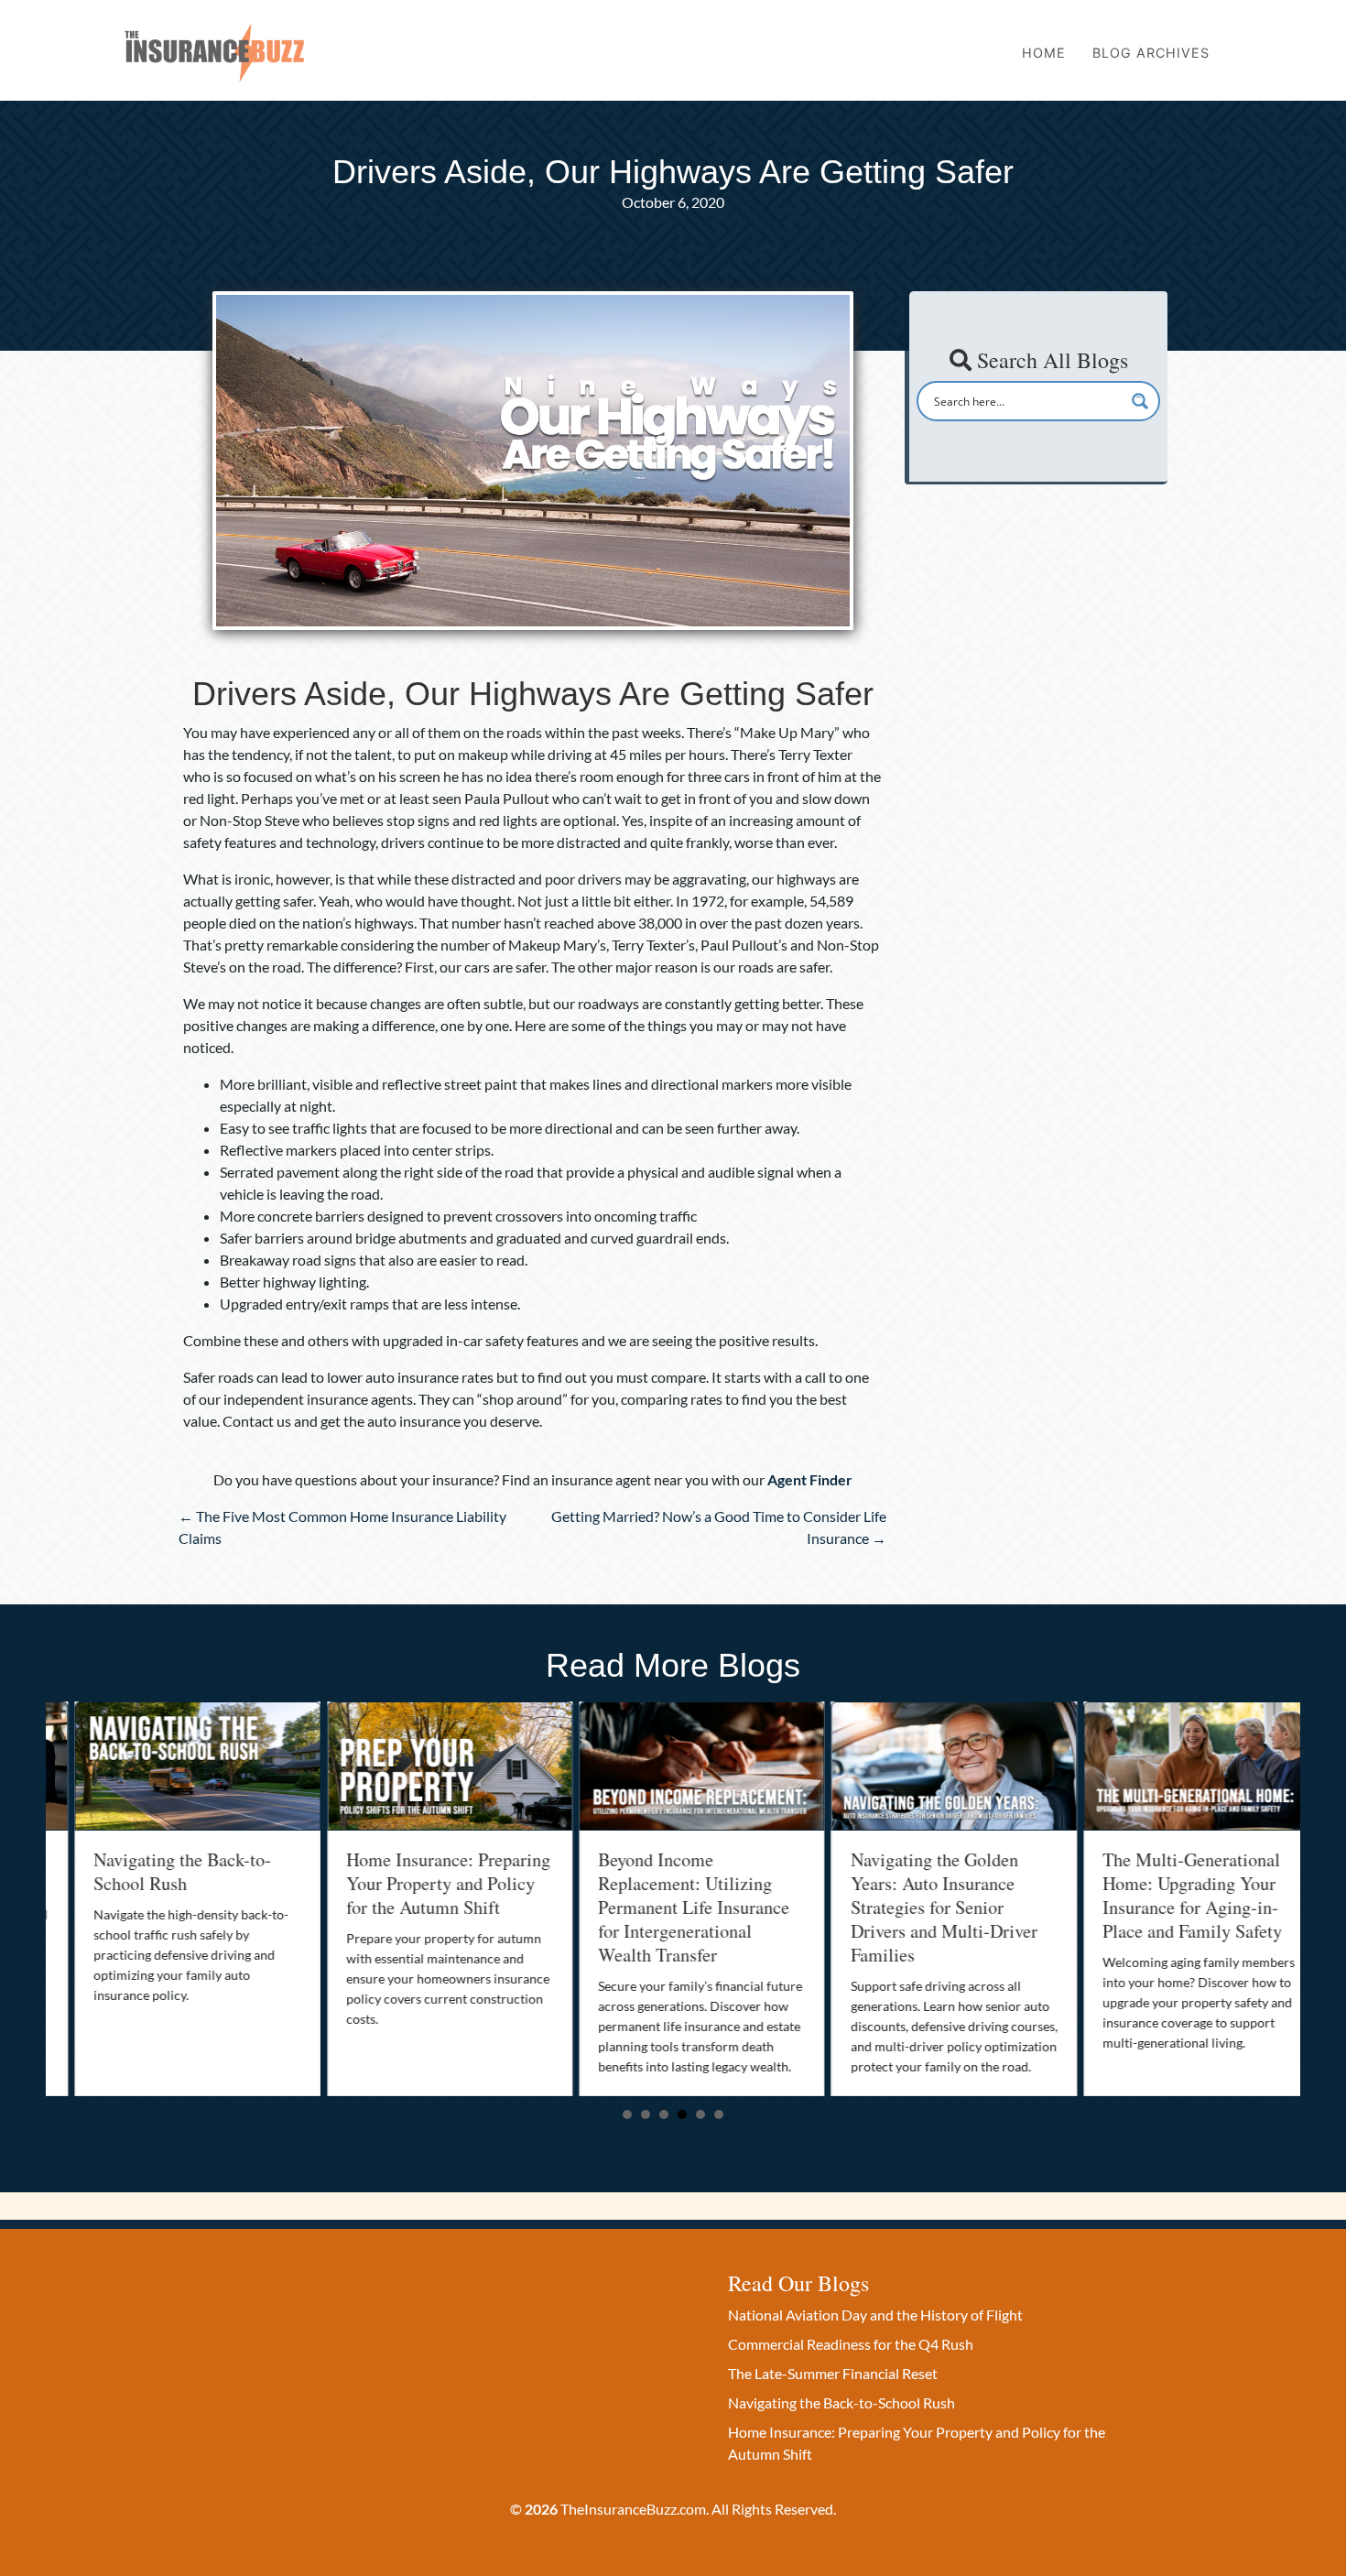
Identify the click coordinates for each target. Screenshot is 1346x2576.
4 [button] (682, 2114)
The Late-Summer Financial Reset (833, 2373)
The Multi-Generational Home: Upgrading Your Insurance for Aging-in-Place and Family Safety (1164, 1895)
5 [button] (700, 2114)
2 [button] (646, 2114)
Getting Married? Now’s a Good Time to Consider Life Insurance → (719, 1527)
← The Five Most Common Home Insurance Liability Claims (342, 1527)
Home (1044, 53)
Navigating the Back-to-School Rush (154, 1871)
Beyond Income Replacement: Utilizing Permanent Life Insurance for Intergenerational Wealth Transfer (665, 1907)
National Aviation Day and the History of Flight (875, 2315)
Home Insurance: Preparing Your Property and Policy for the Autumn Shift (419, 1883)
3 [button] (664, 2114)
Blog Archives (1151, 53)
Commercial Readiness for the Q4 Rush (851, 2344)
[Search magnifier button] (1140, 401)
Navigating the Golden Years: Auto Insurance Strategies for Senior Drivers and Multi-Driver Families (915, 1907)
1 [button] (627, 2114)
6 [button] (719, 2114)
